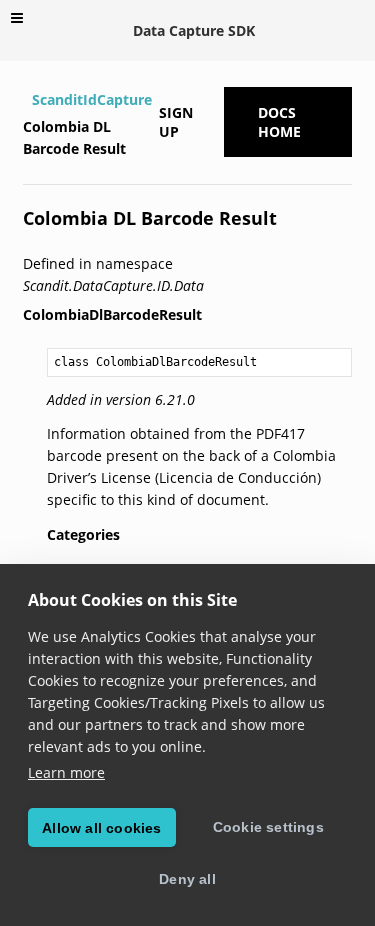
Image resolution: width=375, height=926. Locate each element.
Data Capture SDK (194, 30)
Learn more (66, 772)
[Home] (25, 100)
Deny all (187, 879)
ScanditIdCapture (92, 99)
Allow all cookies (101, 828)
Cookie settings (268, 827)
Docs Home (279, 122)
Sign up (176, 122)
